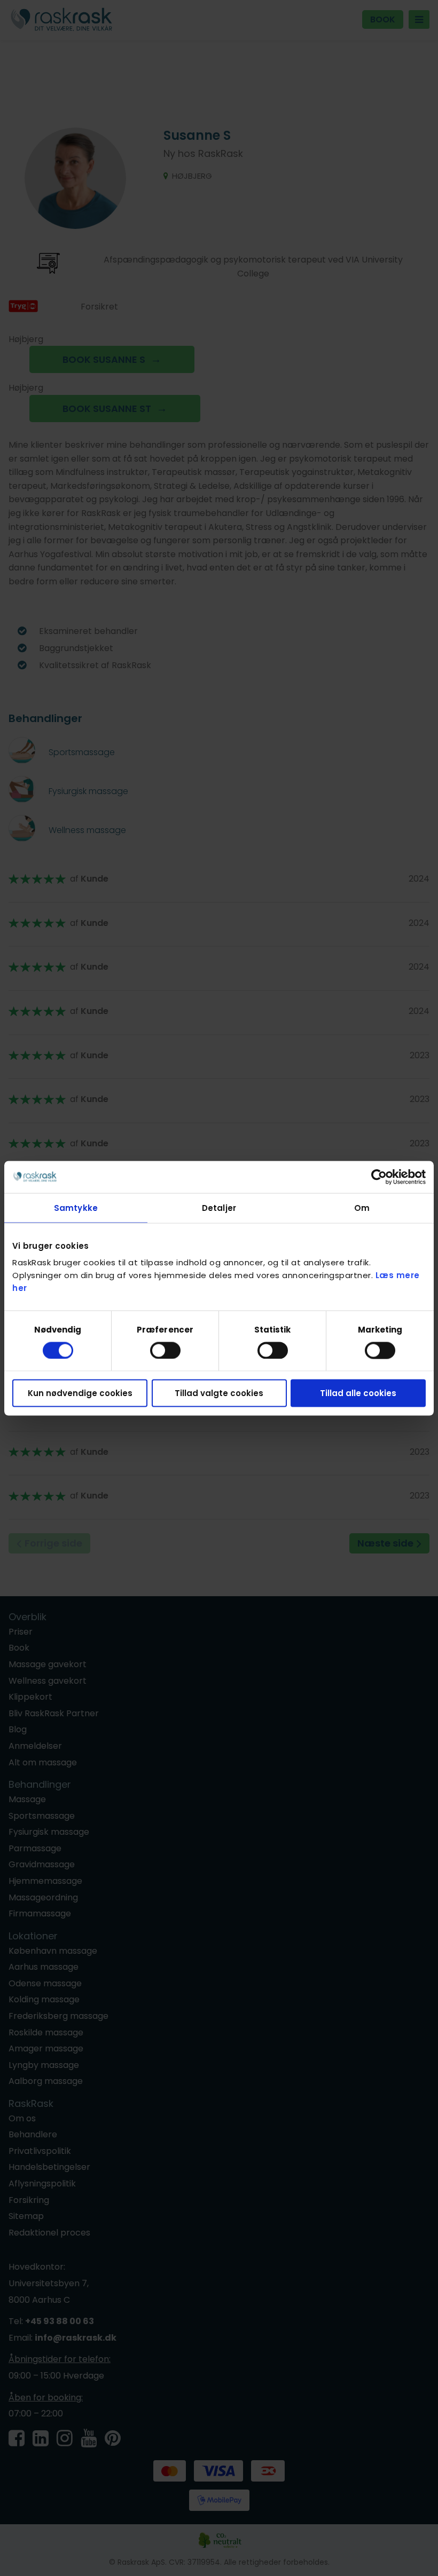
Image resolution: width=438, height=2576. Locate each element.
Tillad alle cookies (358, 1393)
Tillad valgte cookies (219, 1393)
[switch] (165, 1350)
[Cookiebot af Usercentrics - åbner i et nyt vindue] (379, 1177)
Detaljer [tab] (219, 1207)
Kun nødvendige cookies (80, 1393)
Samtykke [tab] (76, 1207)
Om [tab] (362, 1207)
